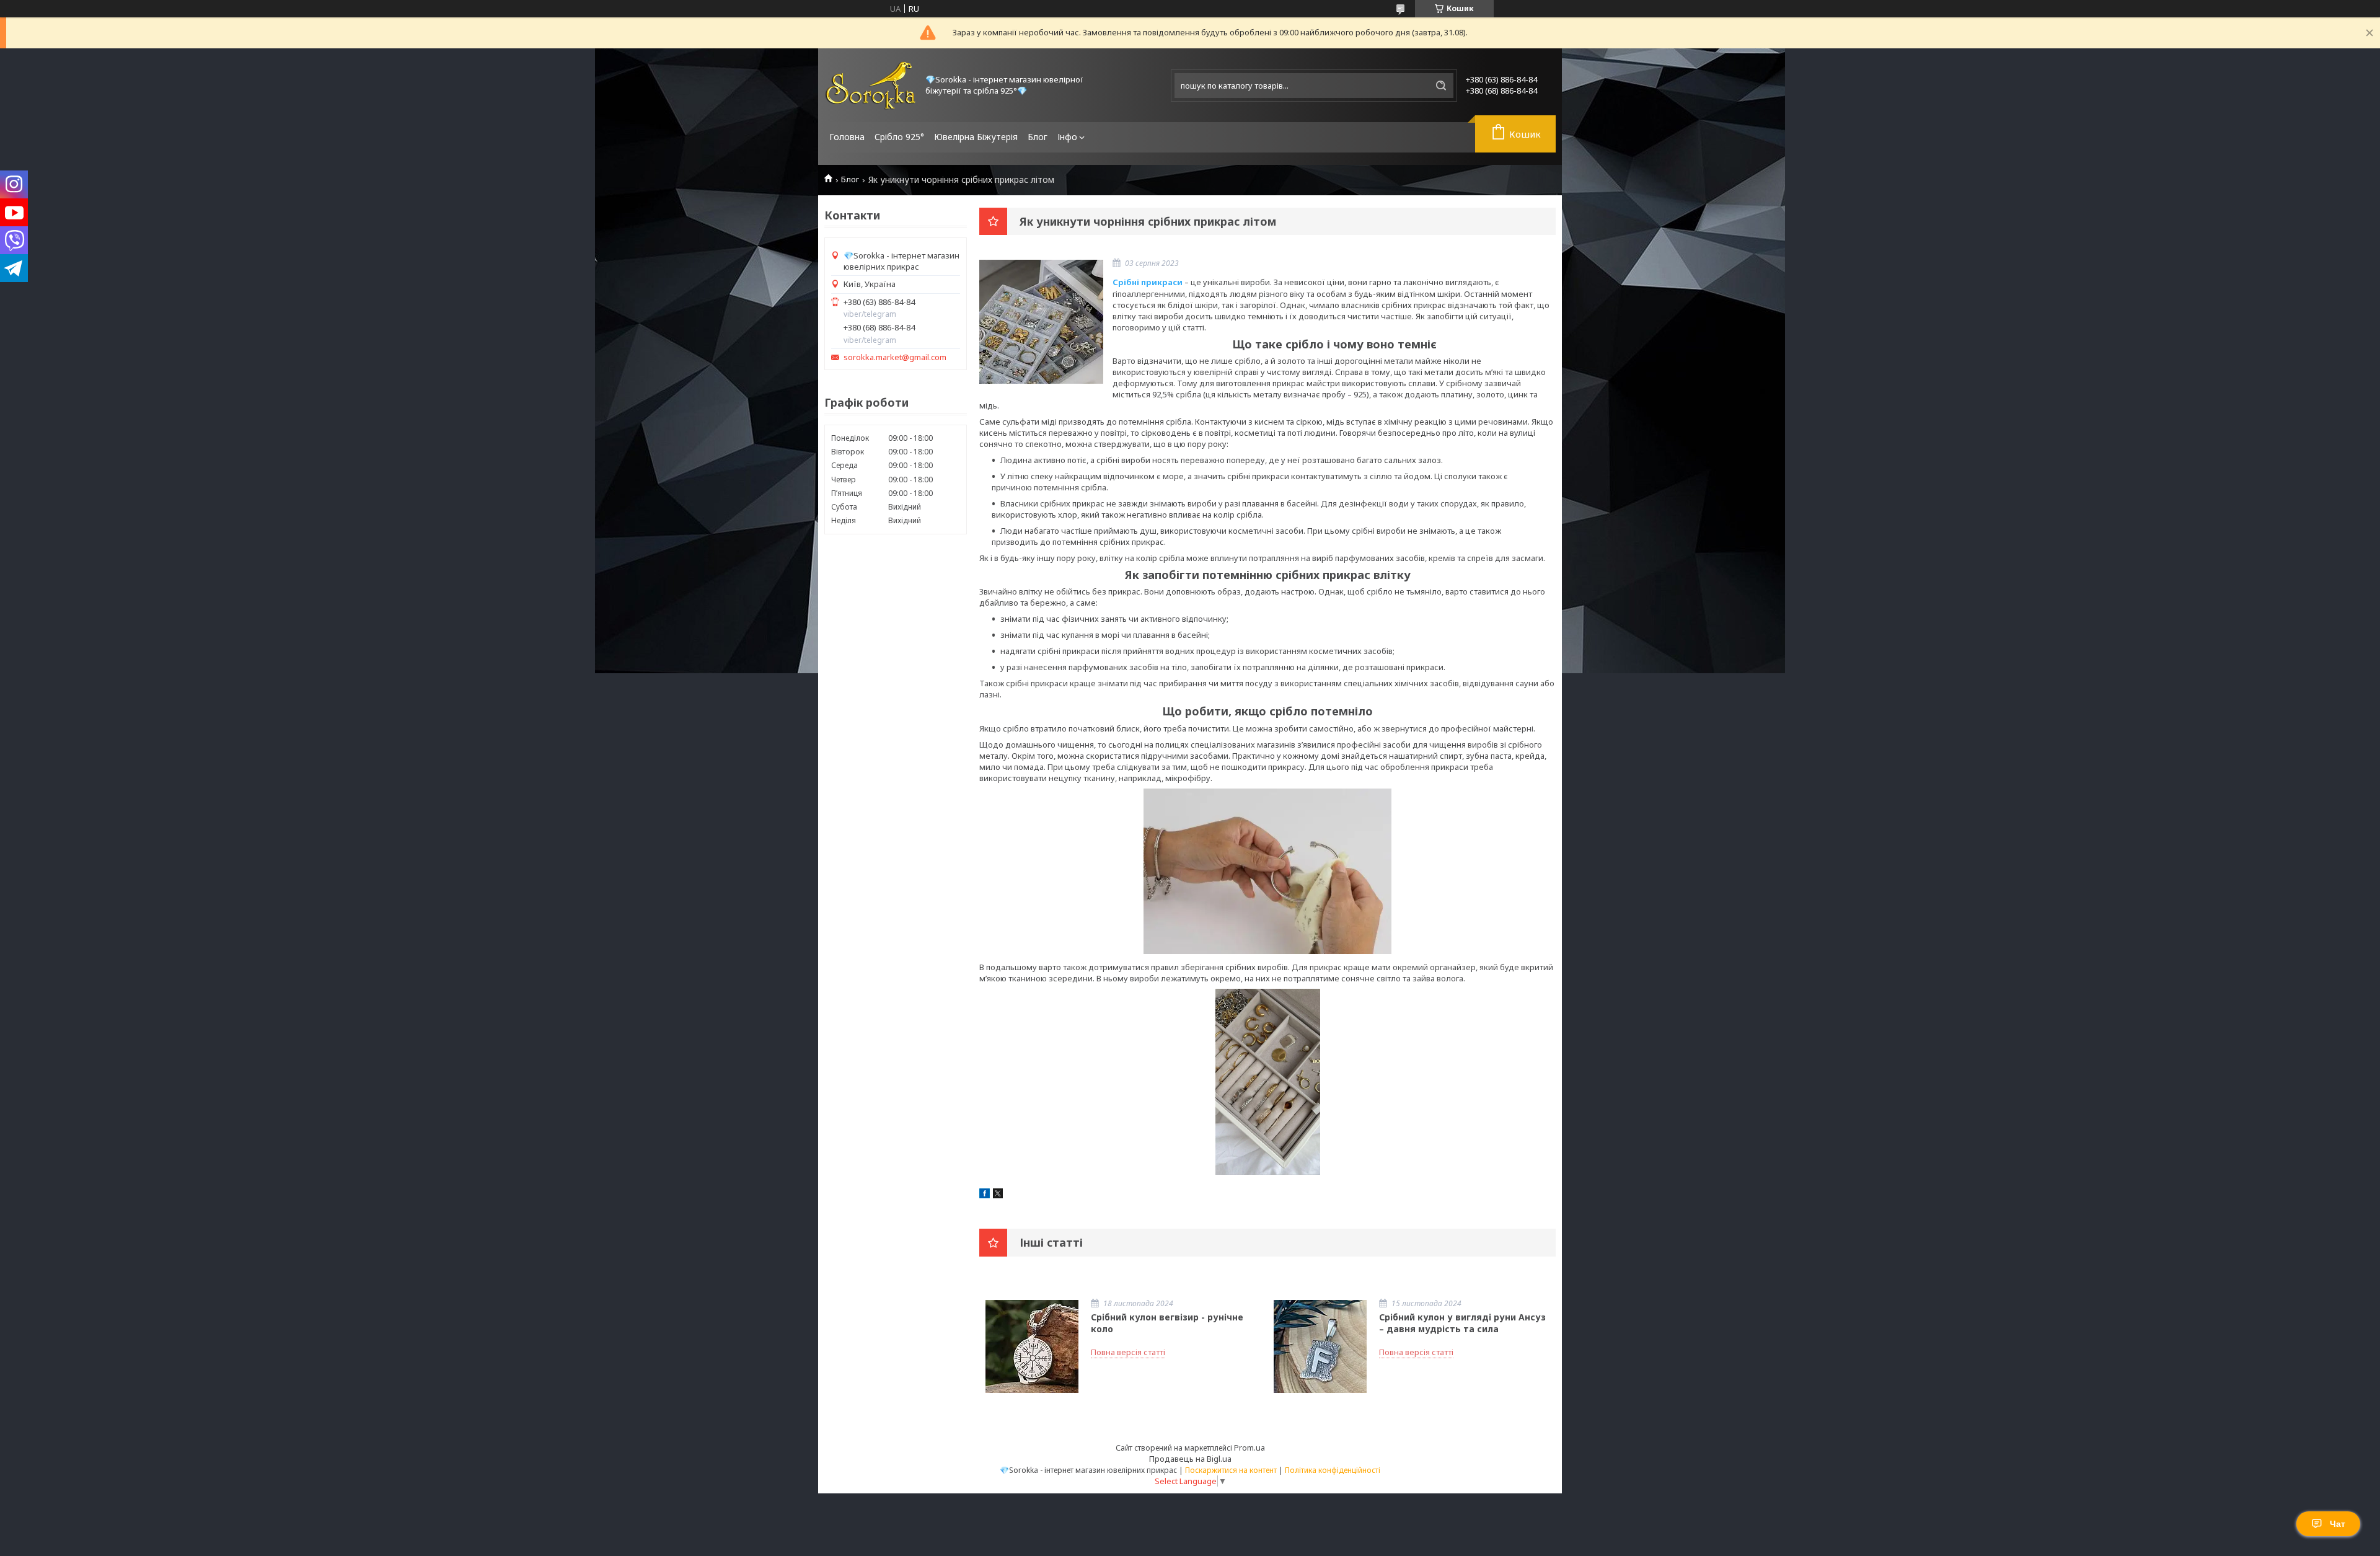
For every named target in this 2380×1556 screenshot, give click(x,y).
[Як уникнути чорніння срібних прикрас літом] (1041, 322)
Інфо (1067, 137)
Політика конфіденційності (1333, 1470)
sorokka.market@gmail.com (895, 357)
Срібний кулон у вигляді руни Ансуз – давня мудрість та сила (1462, 1323)
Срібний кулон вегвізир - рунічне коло (1167, 1323)
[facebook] (985, 1195)
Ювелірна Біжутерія (976, 137)
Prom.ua (1249, 1448)
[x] (998, 1195)
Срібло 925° (899, 137)
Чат (2338, 1524)
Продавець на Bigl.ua (1190, 1459)
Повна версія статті (1128, 1352)
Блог (1038, 137)
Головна (847, 137)
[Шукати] (1441, 86)
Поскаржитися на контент (1231, 1470)
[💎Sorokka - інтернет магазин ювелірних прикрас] (871, 85)
